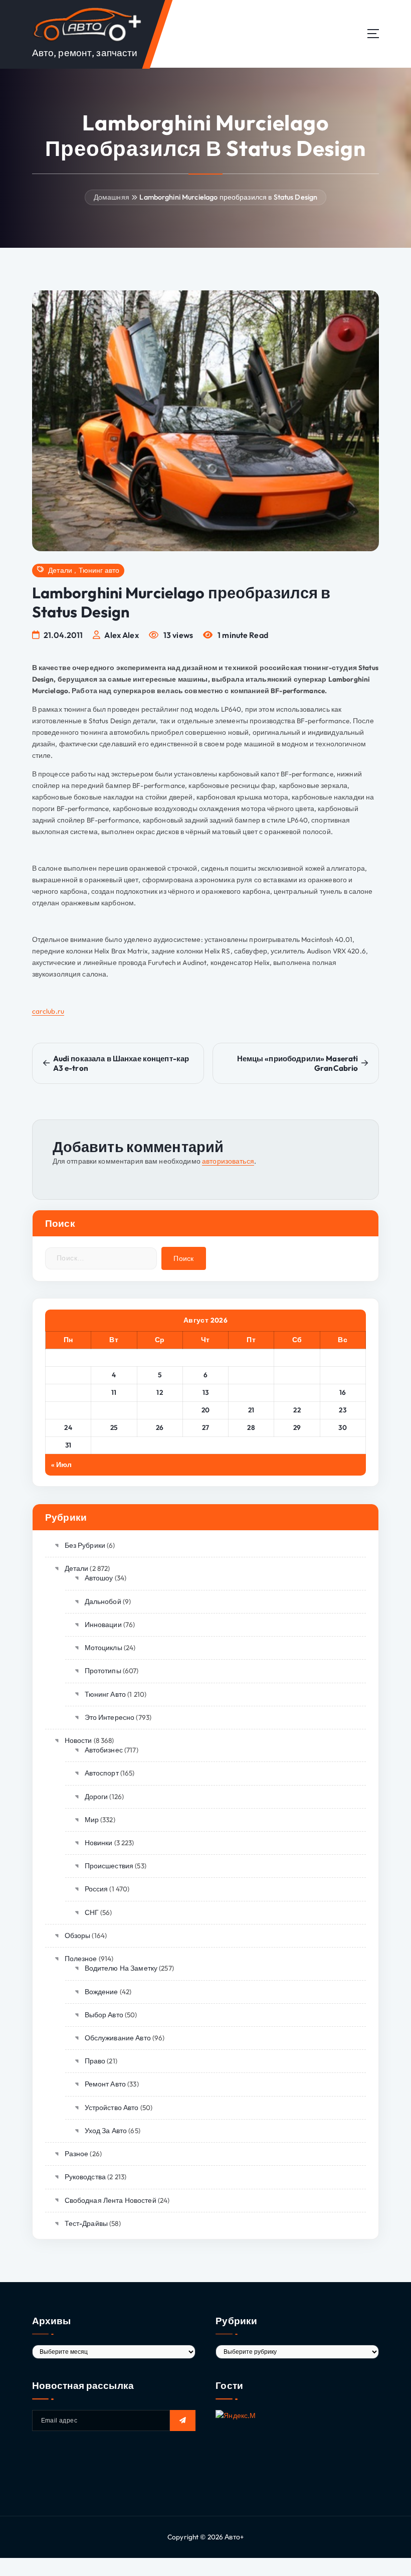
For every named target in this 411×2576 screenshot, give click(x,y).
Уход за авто (106, 2131)
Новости (78, 1740)
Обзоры (77, 1936)
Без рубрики (85, 1545)
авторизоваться (228, 1161)
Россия (96, 1889)
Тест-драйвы (86, 2223)
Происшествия (109, 1866)
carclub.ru (48, 1011)
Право (95, 2061)
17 (68, 1410)
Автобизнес (104, 1750)
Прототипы (103, 1671)
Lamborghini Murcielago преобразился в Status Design (228, 197)
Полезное (81, 1959)
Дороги (96, 1797)
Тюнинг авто (99, 570)
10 (68, 1392)
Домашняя (112, 197)
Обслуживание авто (118, 2038)
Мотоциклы (104, 1648)
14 (251, 1392)
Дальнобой (103, 1601)
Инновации (103, 1625)
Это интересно (110, 1717)
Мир (92, 1820)
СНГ (92, 1912)
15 (297, 1392)
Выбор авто (104, 2015)
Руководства (85, 2177)
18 (114, 1410)
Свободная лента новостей (111, 2200)
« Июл (62, 1465)
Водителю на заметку (121, 1968)
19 (160, 1410)
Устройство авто (112, 2108)
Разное (76, 2154)
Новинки (98, 1843)
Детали (60, 570)
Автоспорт (102, 1773)
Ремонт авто (105, 2084)
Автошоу (99, 1578)
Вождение (101, 1992)
